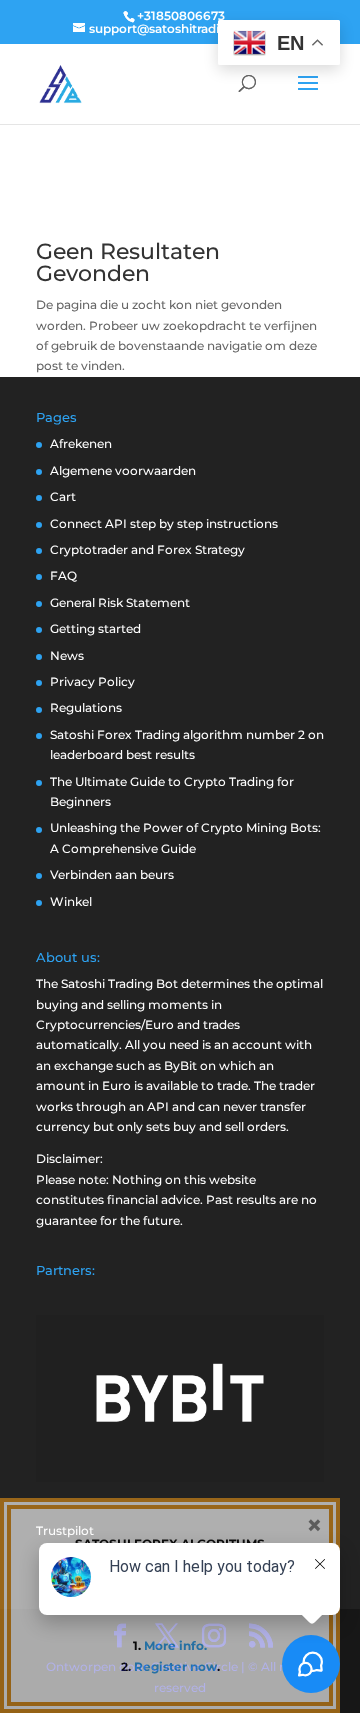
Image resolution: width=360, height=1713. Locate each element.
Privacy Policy (92, 681)
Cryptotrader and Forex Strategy (147, 549)
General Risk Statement (120, 602)
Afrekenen (81, 443)
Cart (63, 496)
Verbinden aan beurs (112, 874)
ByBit (180, 1065)
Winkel (71, 901)
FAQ (63, 575)
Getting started (95, 628)
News (67, 655)
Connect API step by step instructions (164, 523)
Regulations (86, 707)
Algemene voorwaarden (123, 470)
